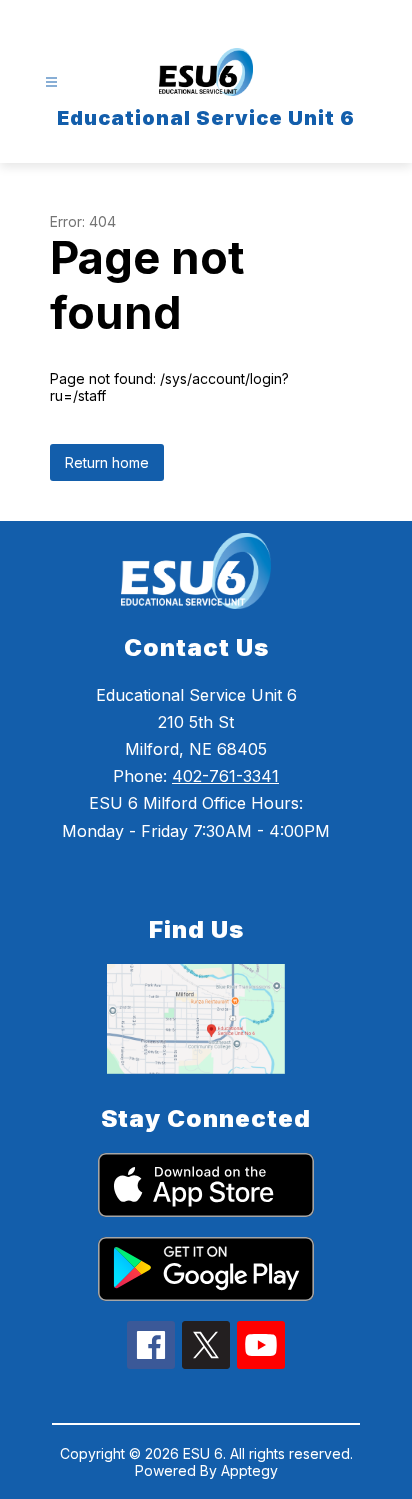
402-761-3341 (225, 776)
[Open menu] (51, 82)
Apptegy (249, 1470)
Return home (107, 462)
